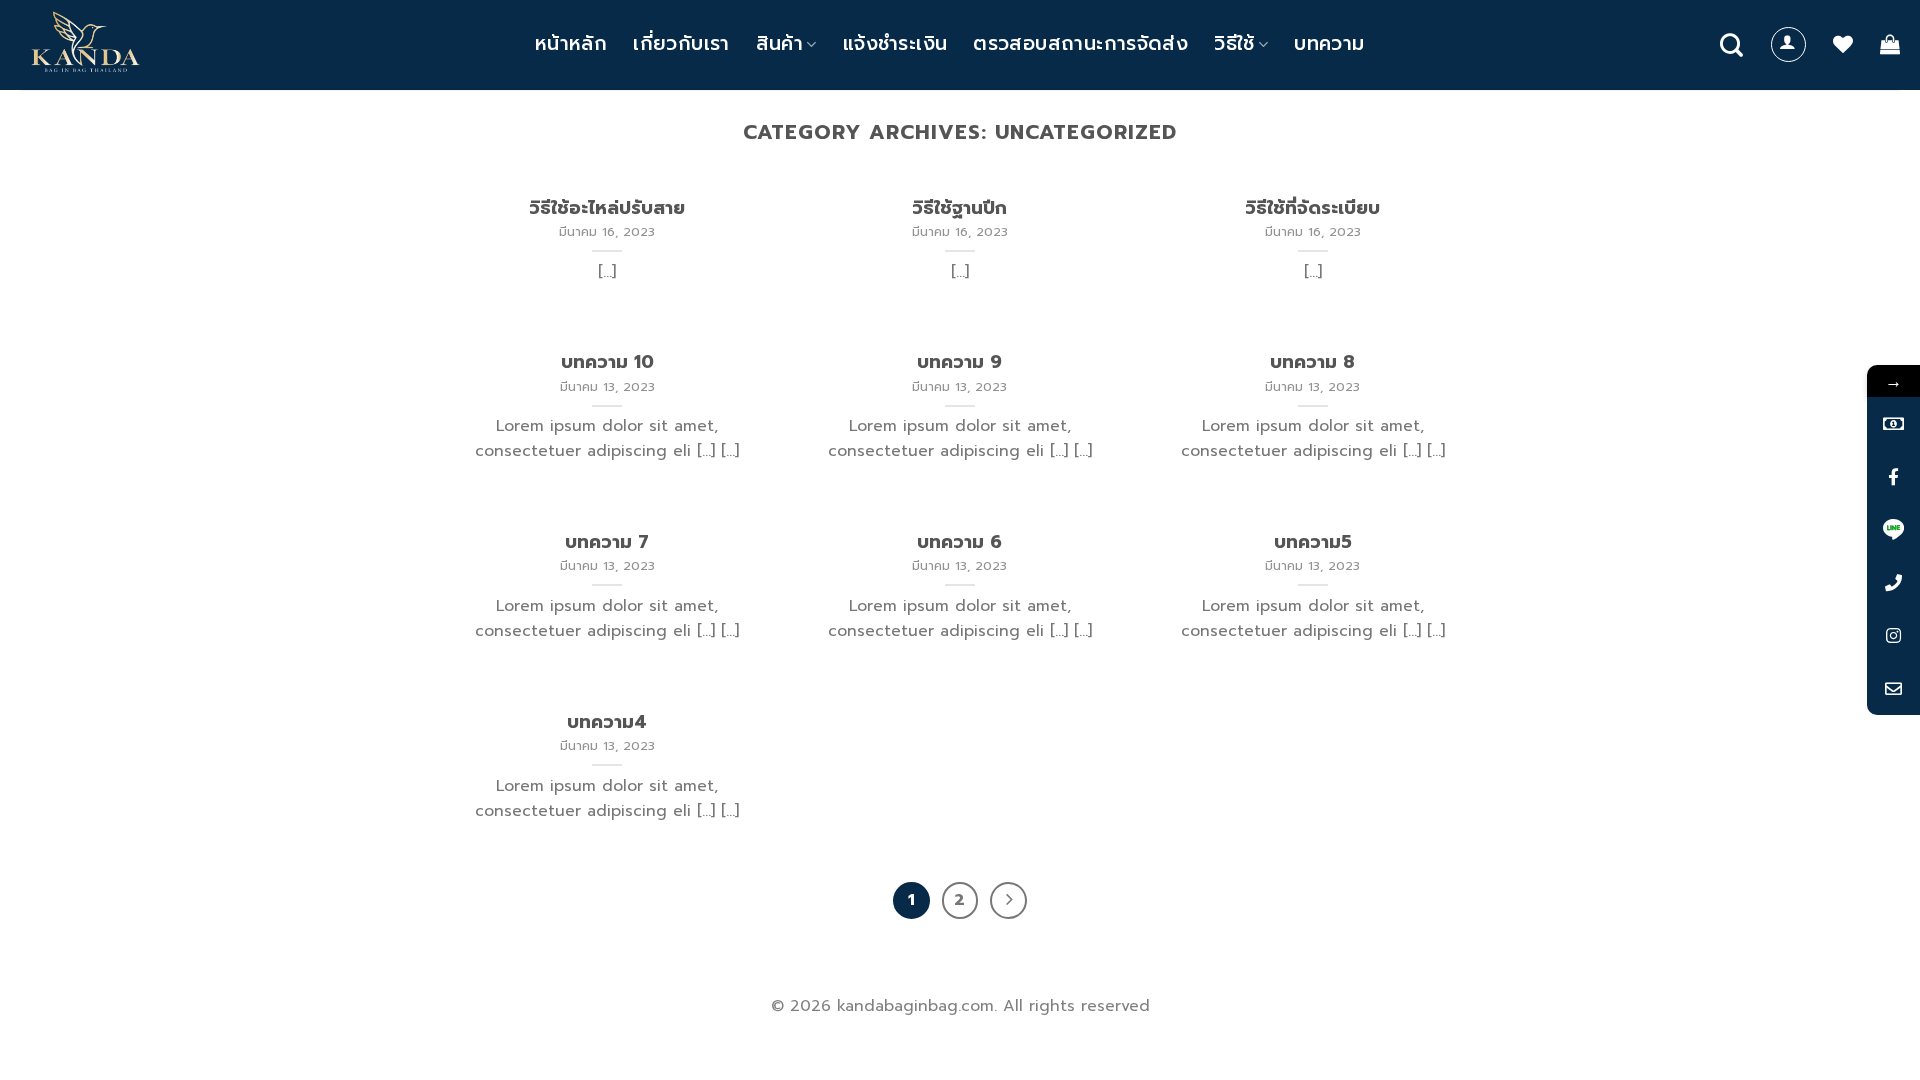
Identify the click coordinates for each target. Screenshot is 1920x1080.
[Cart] (1890, 44)
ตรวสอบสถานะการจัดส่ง (1080, 43)
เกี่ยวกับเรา (681, 43)
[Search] (1731, 45)
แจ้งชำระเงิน (895, 43)
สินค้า (780, 43)
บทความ (1329, 43)
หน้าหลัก (571, 43)
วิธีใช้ (1234, 43)
